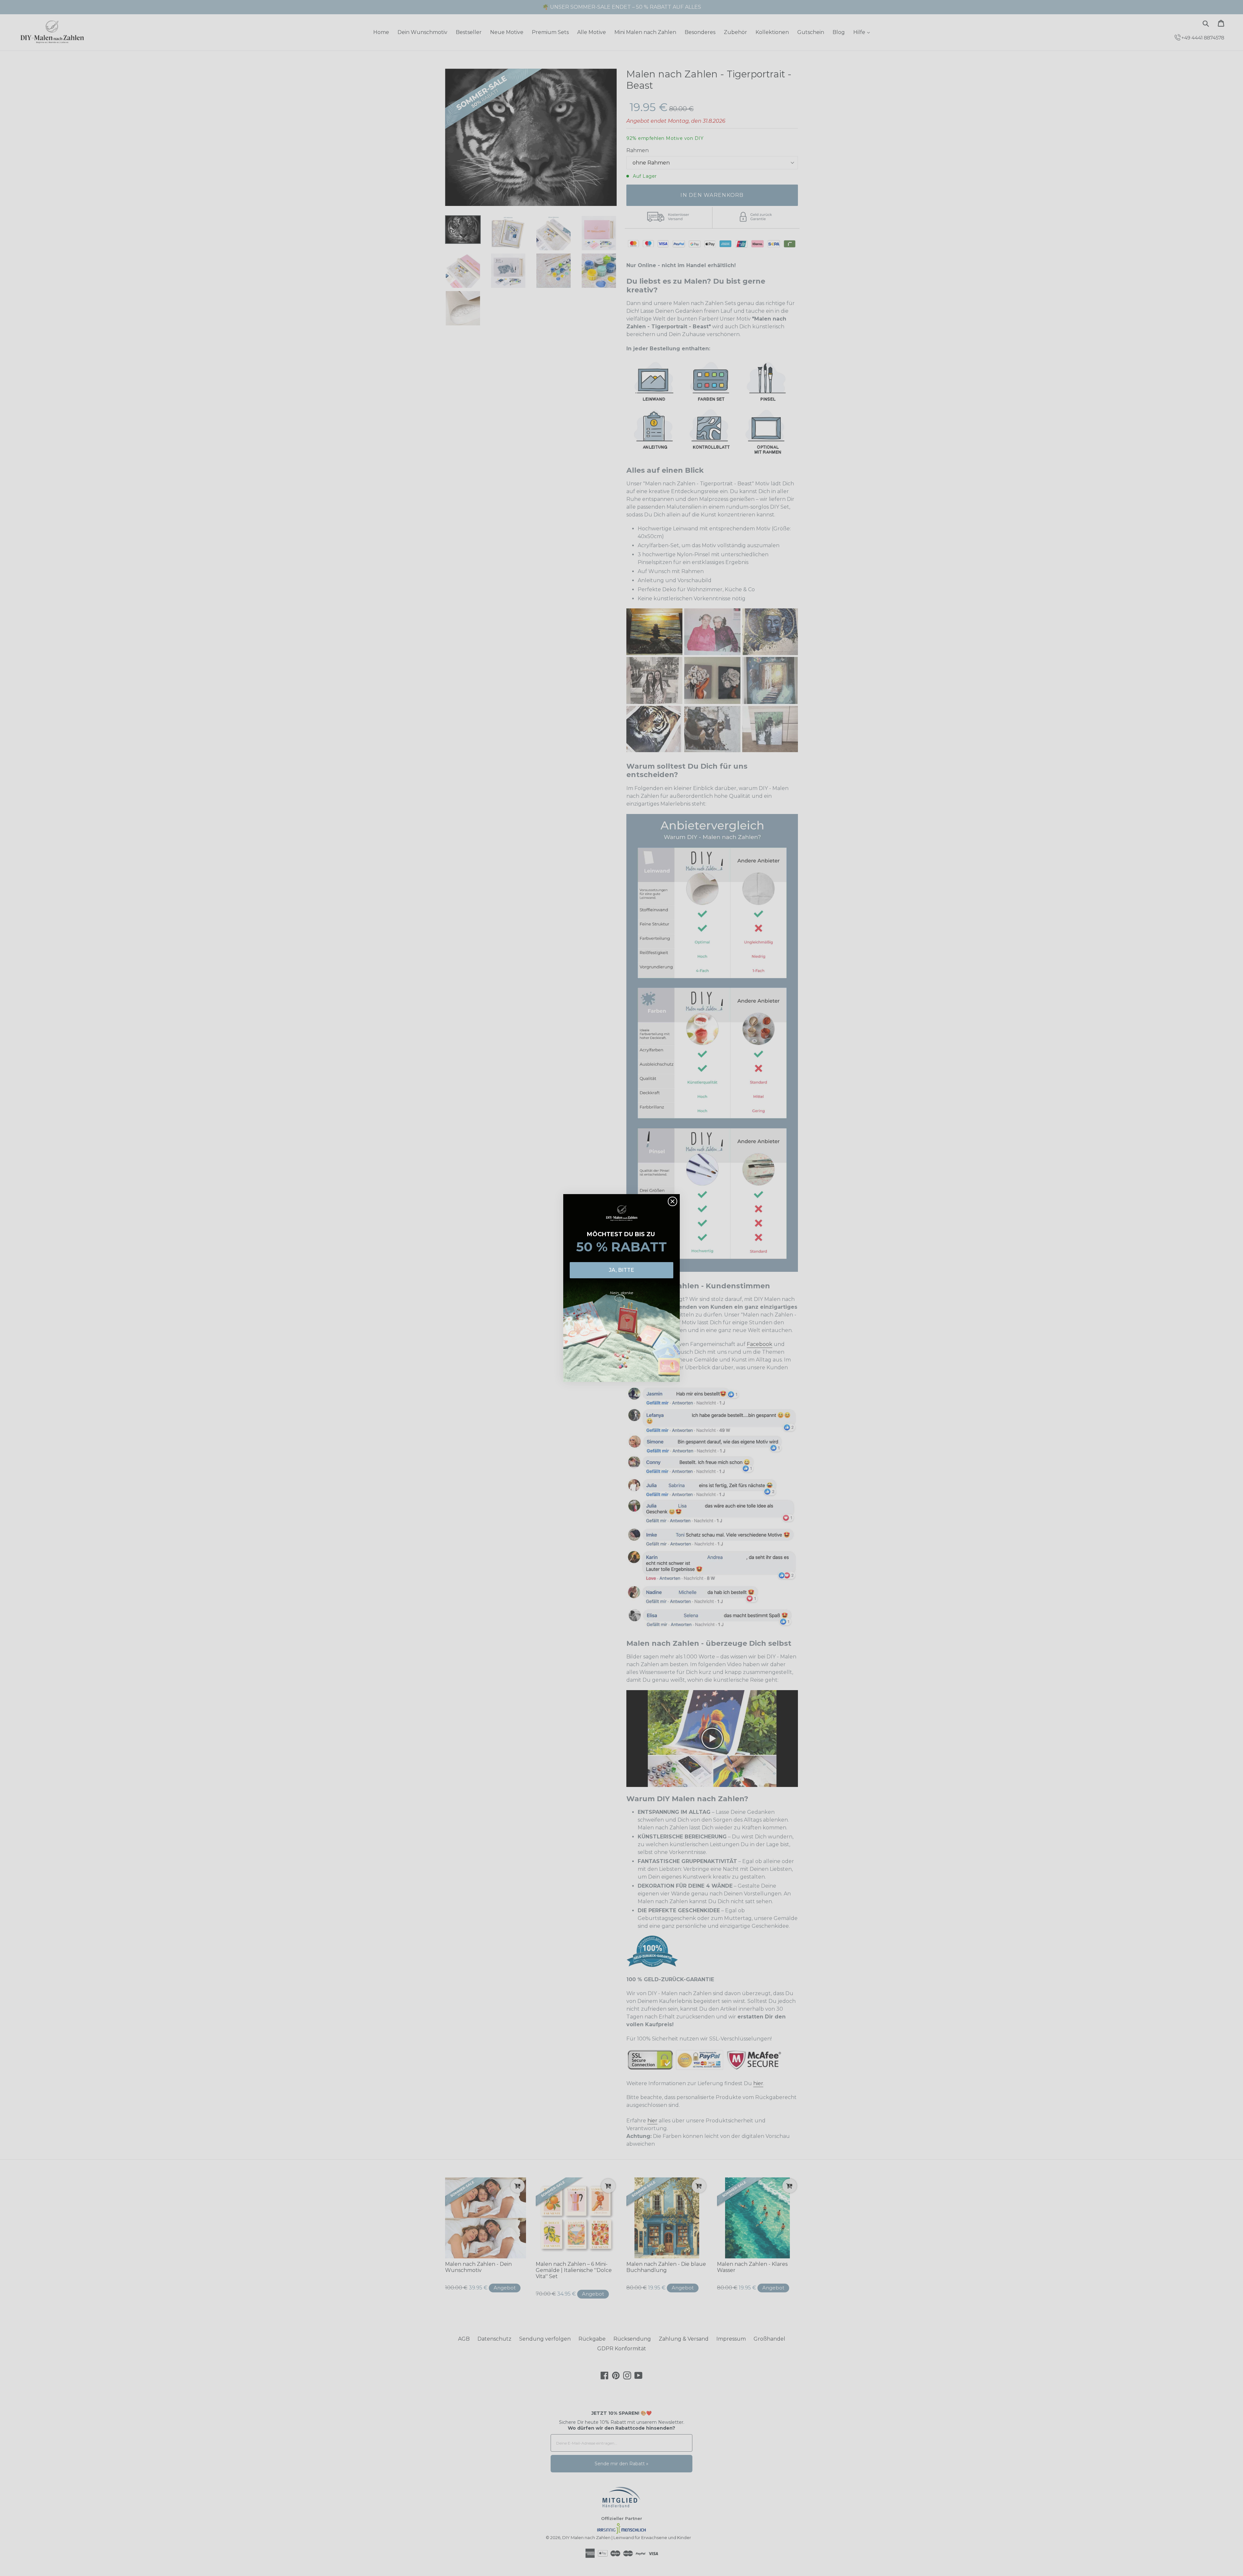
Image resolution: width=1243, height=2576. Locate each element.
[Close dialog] (672, 1201)
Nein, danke (621, 1293)
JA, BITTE (621, 1270)
